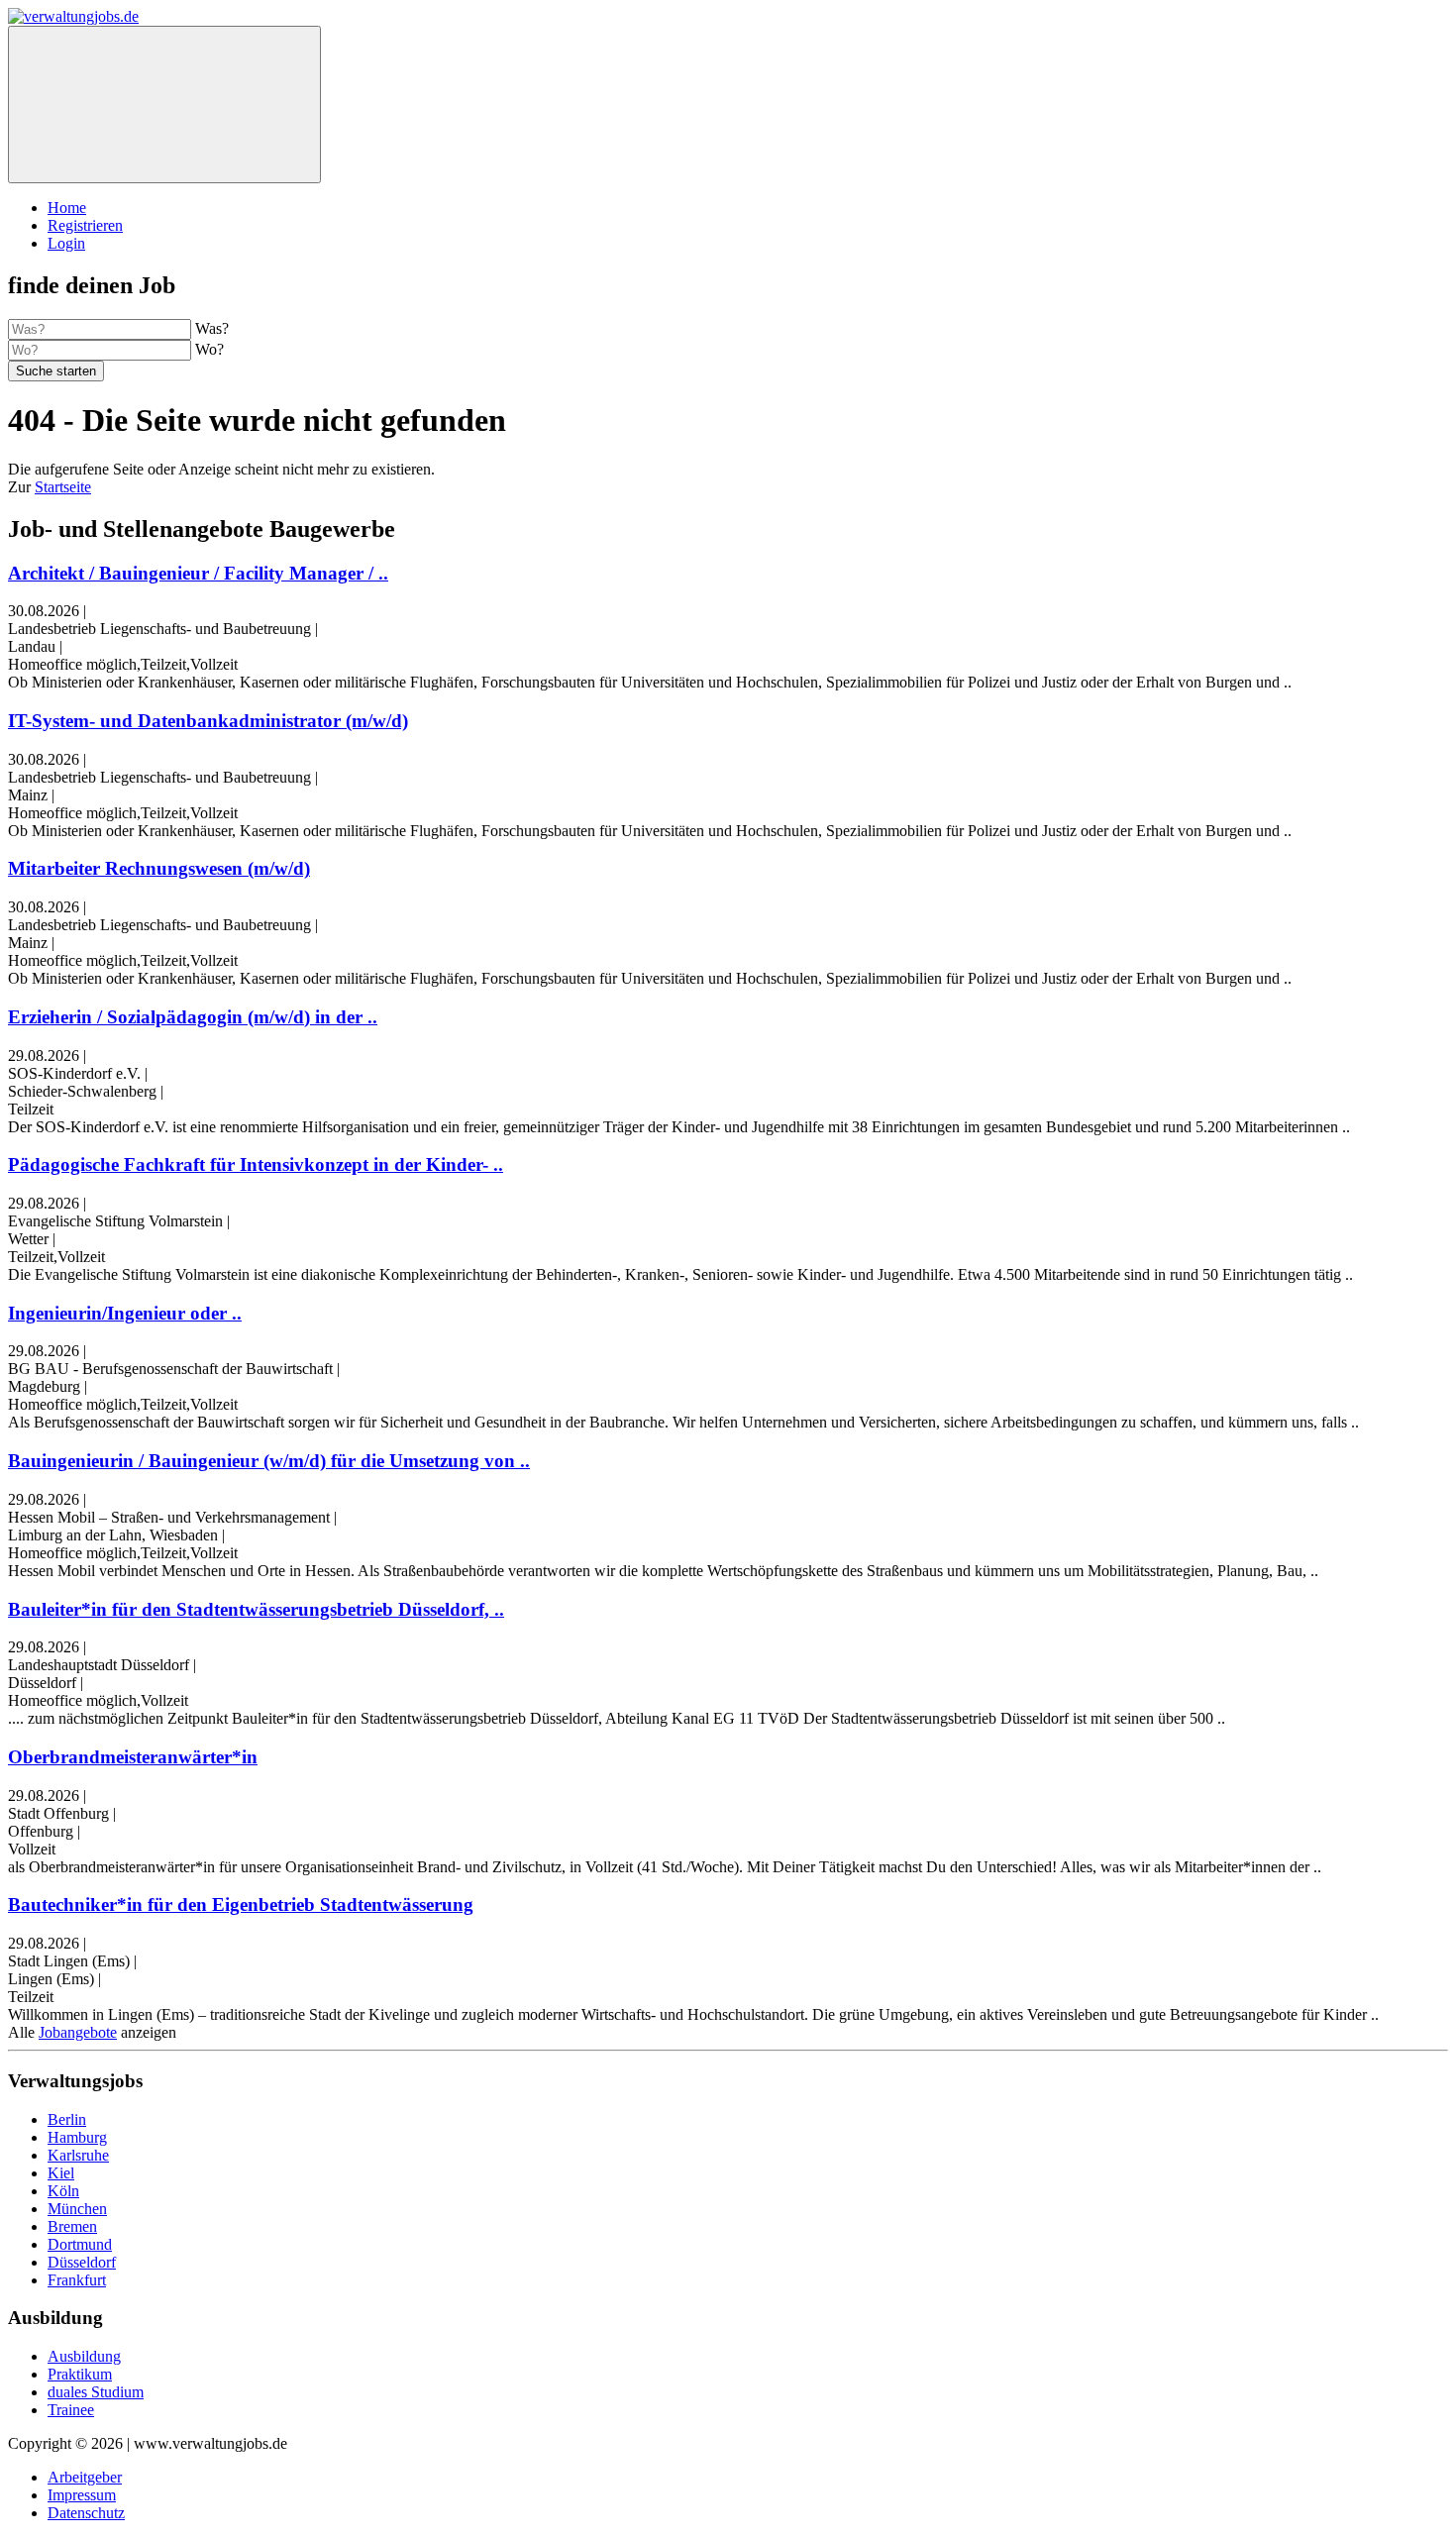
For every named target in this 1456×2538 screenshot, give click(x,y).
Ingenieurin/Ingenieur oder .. (125, 1313)
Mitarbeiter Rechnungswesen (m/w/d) (159, 868)
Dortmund (80, 2244)
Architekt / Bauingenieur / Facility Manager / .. (198, 573)
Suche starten (56, 371)
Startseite (63, 487)
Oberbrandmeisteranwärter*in (133, 1757)
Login (66, 243)
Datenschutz (86, 2513)
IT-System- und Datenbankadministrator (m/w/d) (208, 721)
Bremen (72, 2226)
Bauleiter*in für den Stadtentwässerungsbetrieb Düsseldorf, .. (256, 1609)
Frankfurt (77, 2280)
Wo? (209, 349)
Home (67, 208)
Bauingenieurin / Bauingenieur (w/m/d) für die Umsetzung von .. (269, 1461)
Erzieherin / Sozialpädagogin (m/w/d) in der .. (193, 1017)
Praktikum (80, 2374)
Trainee (71, 2410)
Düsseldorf (82, 2262)
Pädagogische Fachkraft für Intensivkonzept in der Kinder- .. (256, 1164)
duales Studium (96, 2392)
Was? (212, 328)
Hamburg (77, 2137)
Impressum (82, 2495)
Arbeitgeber (85, 2477)
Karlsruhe (78, 2155)
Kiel (61, 2173)
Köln (63, 2191)
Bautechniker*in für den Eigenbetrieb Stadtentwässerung (241, 1904)
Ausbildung (84, 2356)
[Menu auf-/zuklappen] (164, 105)
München (77, 2209)
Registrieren (85, 225)
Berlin (67, 2119)
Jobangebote (78, 2032)
